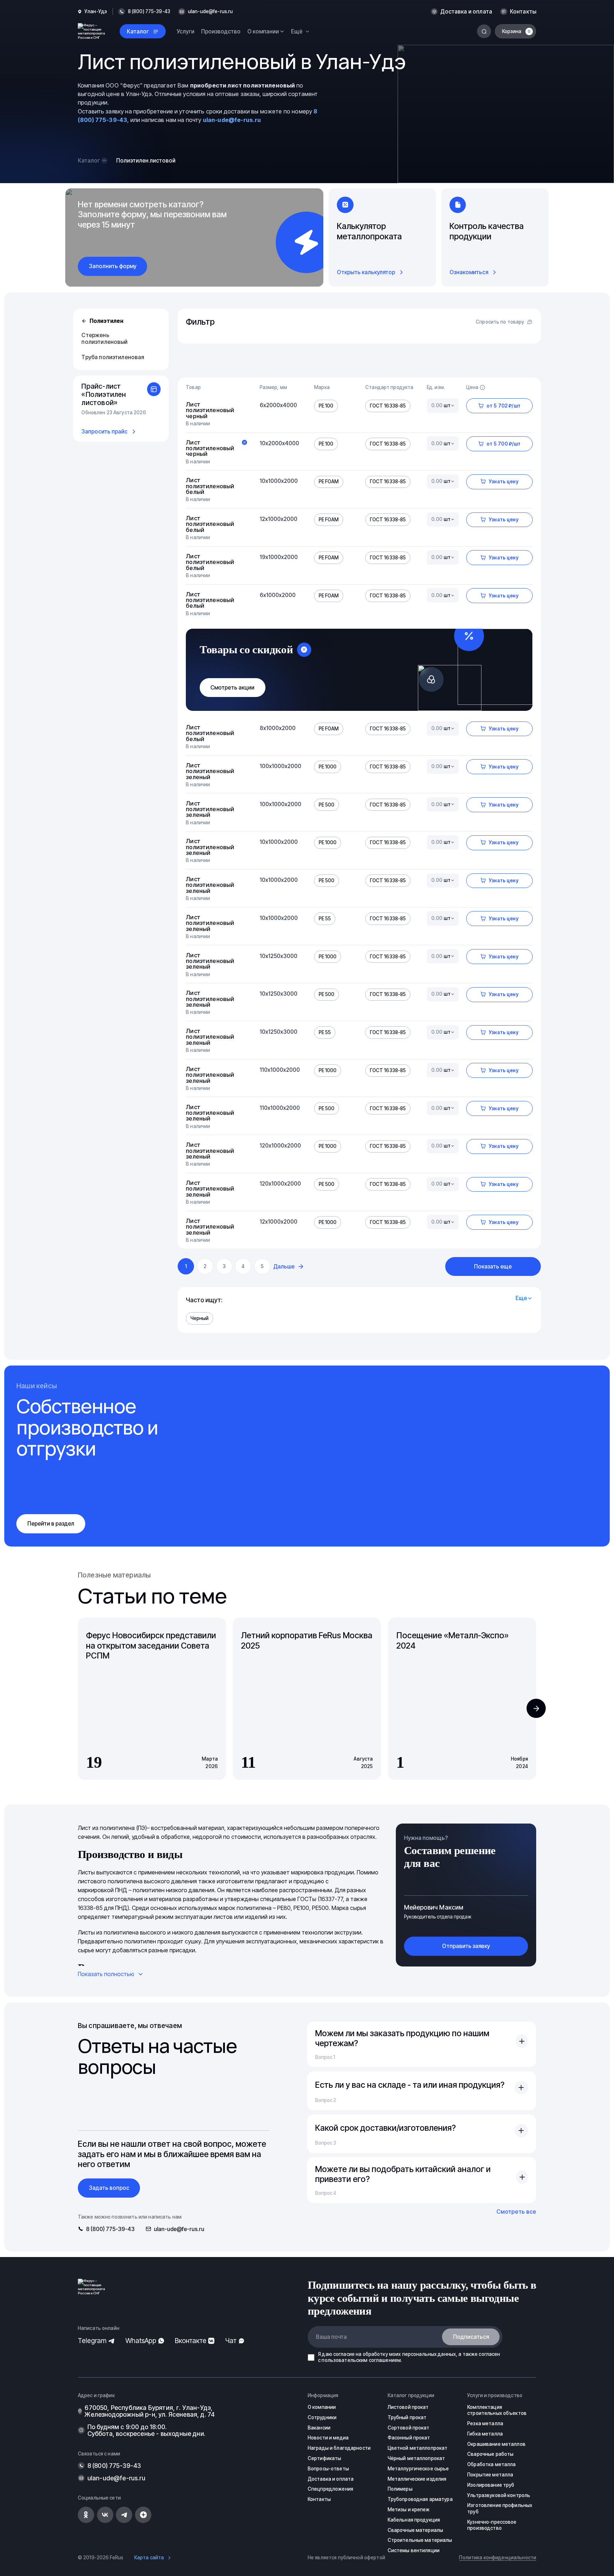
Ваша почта (331, 2337)
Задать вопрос (109, 2188)
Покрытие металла (490, 2475)
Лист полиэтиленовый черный (210, 410)
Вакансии (319, 2428)
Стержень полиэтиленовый (104, 339)
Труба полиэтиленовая (113, 357)
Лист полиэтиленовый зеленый (210, 771)
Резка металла (485, 2423)
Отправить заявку (466, 1946)
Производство (221, 31)
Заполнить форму (113, 266)
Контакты (523, 12)
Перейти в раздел (51, 1524)
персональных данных (429, 2354)
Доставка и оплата (466, 12)
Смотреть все (516, 2212)
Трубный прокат (407, 2417)
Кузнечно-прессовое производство (492, 2525)
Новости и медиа (328, 2438)
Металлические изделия (417, 2479)
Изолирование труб (491, 2485)
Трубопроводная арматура (420, 2499)
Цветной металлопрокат (418, 2448)
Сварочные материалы (416, 2530)
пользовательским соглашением (361, 2360)
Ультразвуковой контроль (499, 2495)
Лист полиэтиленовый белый (210, 486)
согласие (344, 2354)
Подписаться (471, 2337)
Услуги (185, 31)
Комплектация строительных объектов (497, 2410)
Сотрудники (322, 2417)
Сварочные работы (490, 2454)
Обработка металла (491, 2464)
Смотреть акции (232, 688)
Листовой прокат (408, 2407)
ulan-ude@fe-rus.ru (210, 12)
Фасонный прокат (409, 2438)
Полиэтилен (106, 321)
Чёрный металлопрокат (416, 2458)
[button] (536, 1708)
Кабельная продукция (414, 2520)
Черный (200, 1318)
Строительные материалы (420, 2540)
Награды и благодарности (339, 2448)
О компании (322, 2407)
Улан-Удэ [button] (96, 12)
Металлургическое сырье (418, 2469)
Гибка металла (485, 2434)
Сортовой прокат (409, 2428)
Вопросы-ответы (328, 2469)
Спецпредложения (330, 2489)
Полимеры (400, 2489)
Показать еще (493, 1266)
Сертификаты (324, 2458)
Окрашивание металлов (496, 2444)
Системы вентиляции (414, 2550)
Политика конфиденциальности (498, 2558)
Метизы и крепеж (409, 2510)
